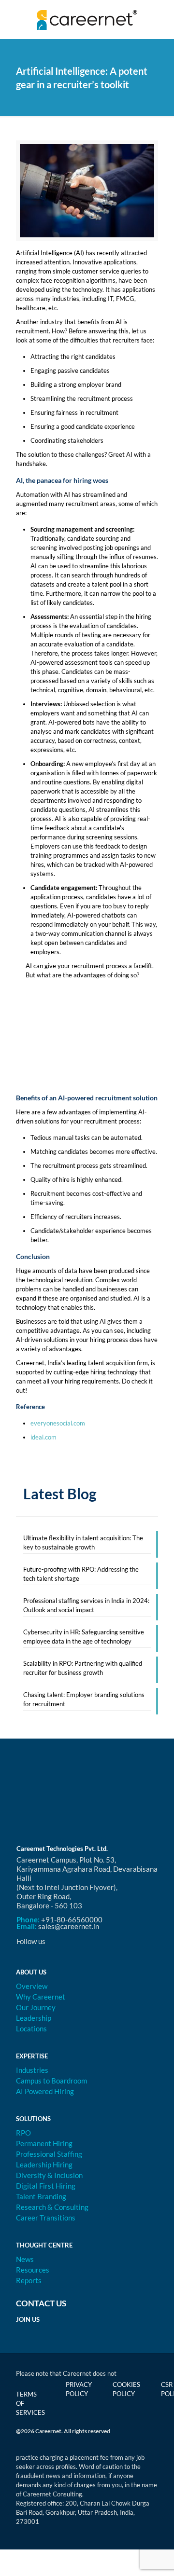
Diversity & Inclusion (49, 2175)
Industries (32, 2070)
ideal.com (43, 1437)
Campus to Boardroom (51, 2081)
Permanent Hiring (44, 2143)
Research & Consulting (52, 2207)
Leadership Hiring (44, 2165)
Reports (29, 2280)
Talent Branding (41, 2196)
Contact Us (41, 2303)
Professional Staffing (49, 2154)
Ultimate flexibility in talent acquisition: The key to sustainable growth (83, 1542)
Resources (33, 2270)
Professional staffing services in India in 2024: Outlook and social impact (86, 1605)
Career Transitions (46, 2218)
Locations (31, 2028)
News (25, 2259)
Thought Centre (44, 2245)
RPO (23, 2133)
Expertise (32, 2056)
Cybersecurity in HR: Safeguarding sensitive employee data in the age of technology (84, 1637)
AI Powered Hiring (45, 2091)
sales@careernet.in (69, 1926)
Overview (32, 1986)
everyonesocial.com (58, 1423)
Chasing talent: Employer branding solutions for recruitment (84, 1699)
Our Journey (36, 2007)
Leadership (34, 2018)
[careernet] (87, 19)
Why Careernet (41, 1997)
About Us (31, 1972)
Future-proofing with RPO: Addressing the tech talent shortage (81, 1574)
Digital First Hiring (46, 2186)
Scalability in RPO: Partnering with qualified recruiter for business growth (83, 1668)
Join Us (28, 2319)
